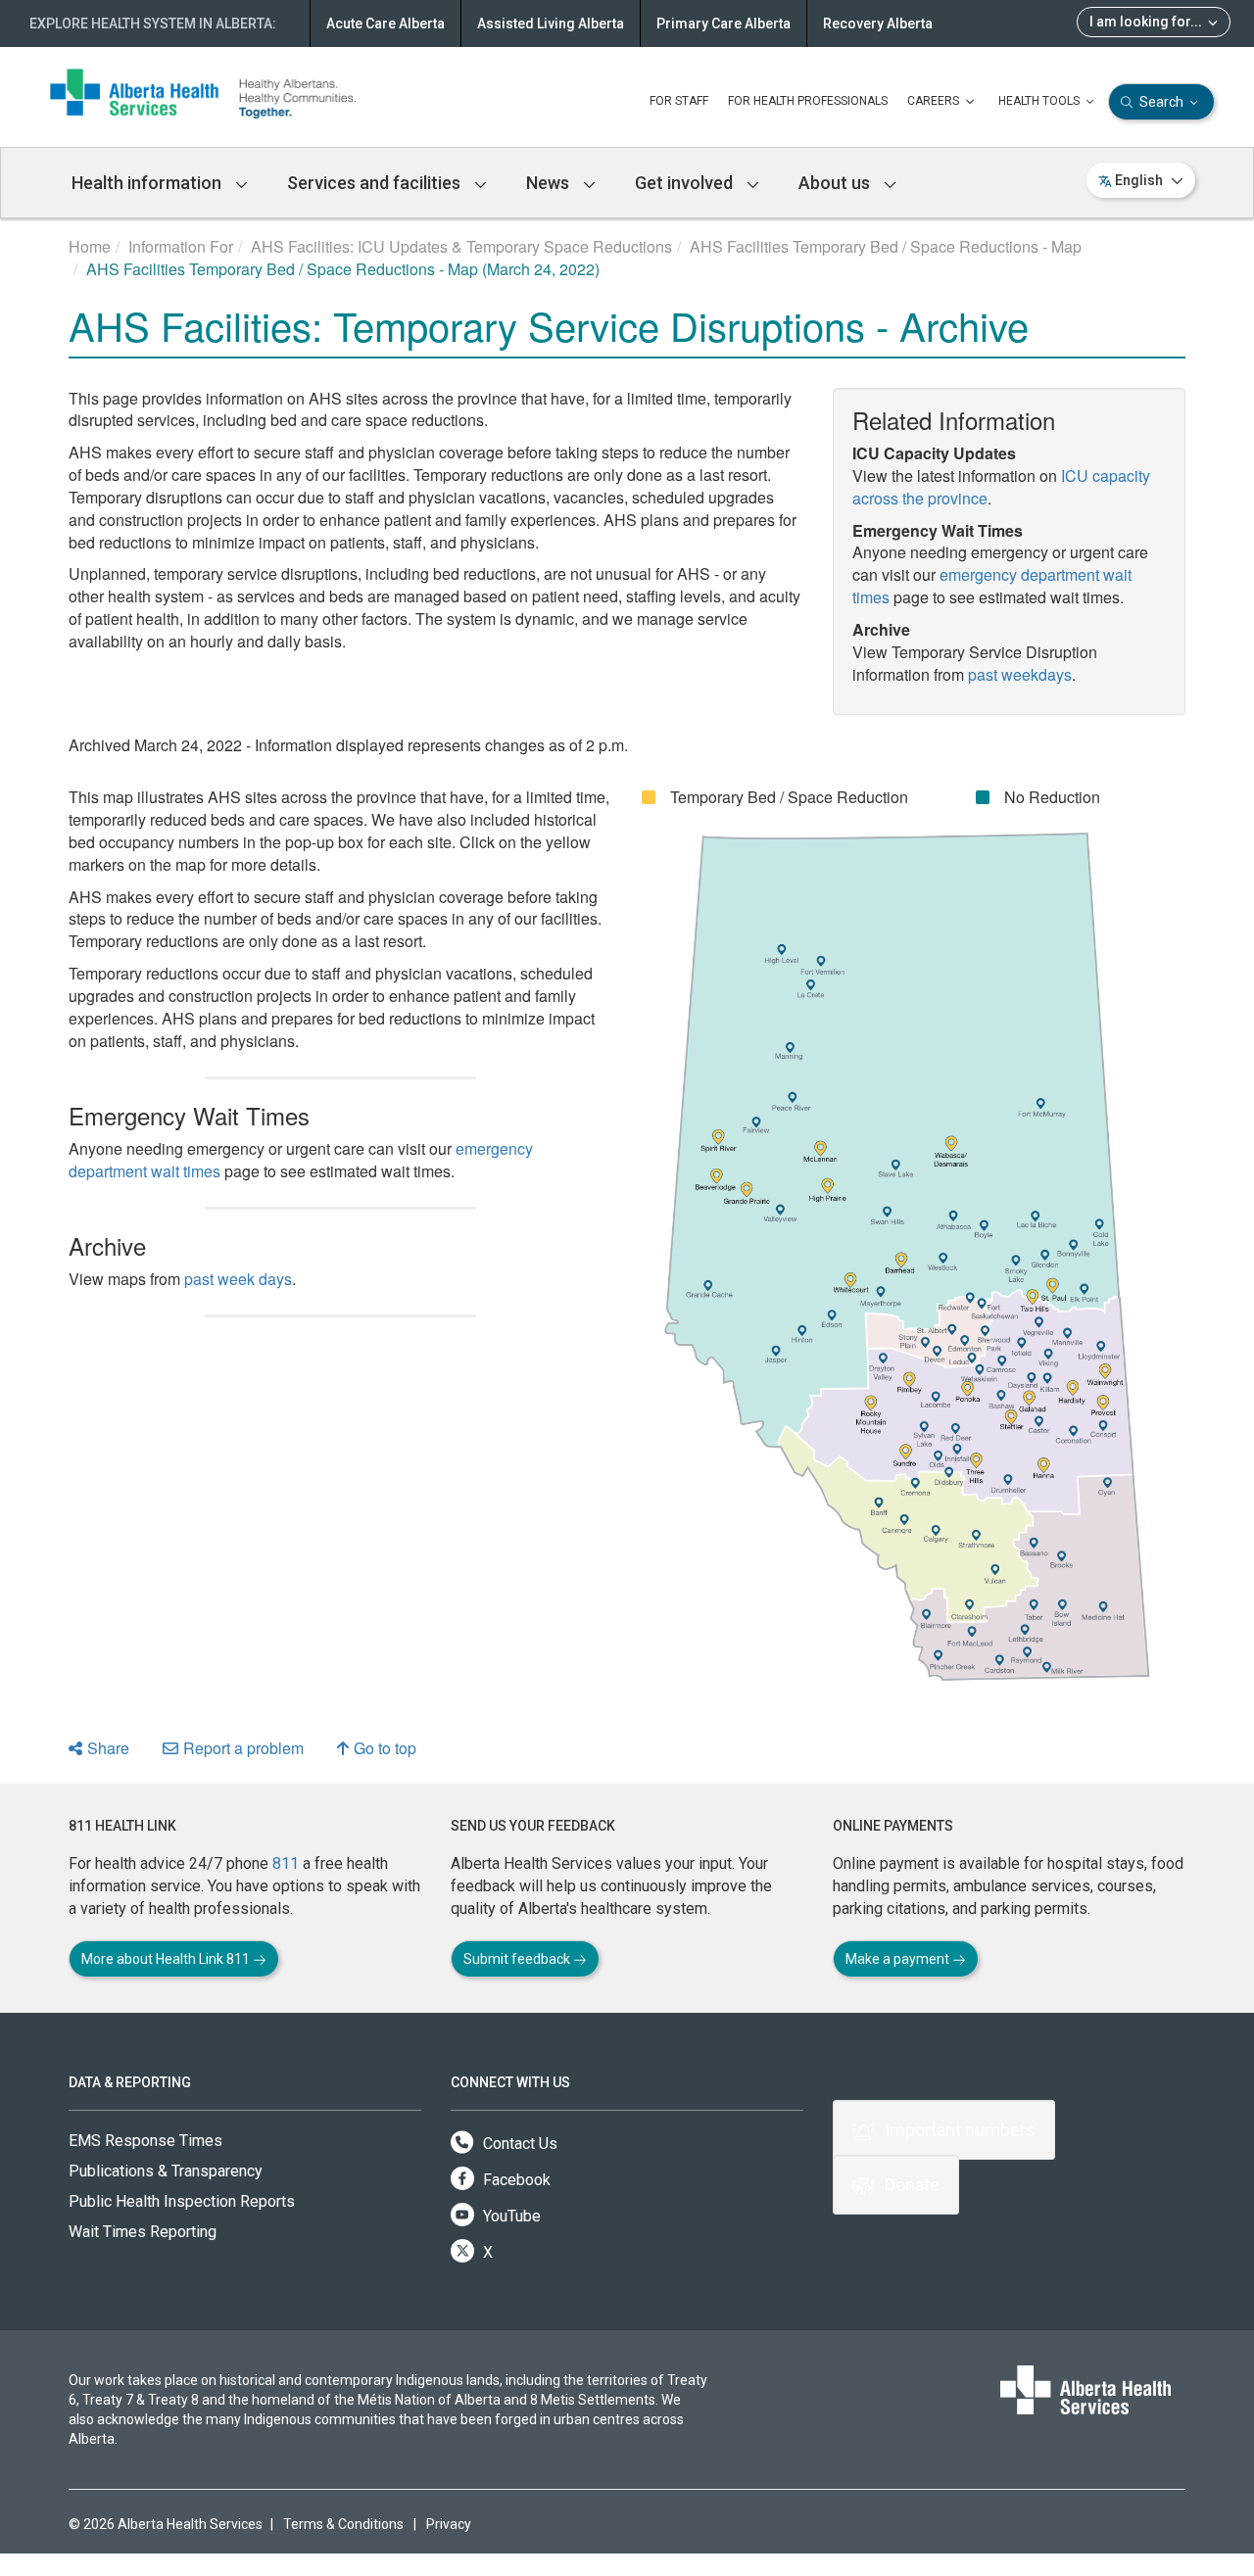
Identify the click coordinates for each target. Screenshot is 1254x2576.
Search (1161, 102)
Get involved (686, 183)
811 (286, 1863)
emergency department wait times (992, 586)
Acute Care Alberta (386, 24)
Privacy (449, 2524)
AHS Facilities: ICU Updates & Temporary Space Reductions (461, 246)
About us (836, 183)
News (550, 183)
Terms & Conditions (343, 2524)
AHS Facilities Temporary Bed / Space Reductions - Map (886, 246)
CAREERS (935, 101)
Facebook (515, 2180)
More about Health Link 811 (167, 1959)
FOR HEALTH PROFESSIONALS (808, 101)
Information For (181, 246)
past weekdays (1020, 674)
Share (108, 1748)
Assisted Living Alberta (551, 24)
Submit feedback (518, 1959)
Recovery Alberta (878, 24)
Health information (148, 183)
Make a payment (899, 1959)
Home (90, 246)
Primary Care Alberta (723, 24)
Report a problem (243, 1748)
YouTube (510, 2216)
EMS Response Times (145, 2141)
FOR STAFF (679, 101)
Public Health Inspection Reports (182, 2201)
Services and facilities (376, 183)
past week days (238, 1279)
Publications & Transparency (166, 2171)
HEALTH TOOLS (1040, 101)
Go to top (385, 1748)
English (1139, 180)
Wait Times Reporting (143, 2232)
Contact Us (518, 2144)
